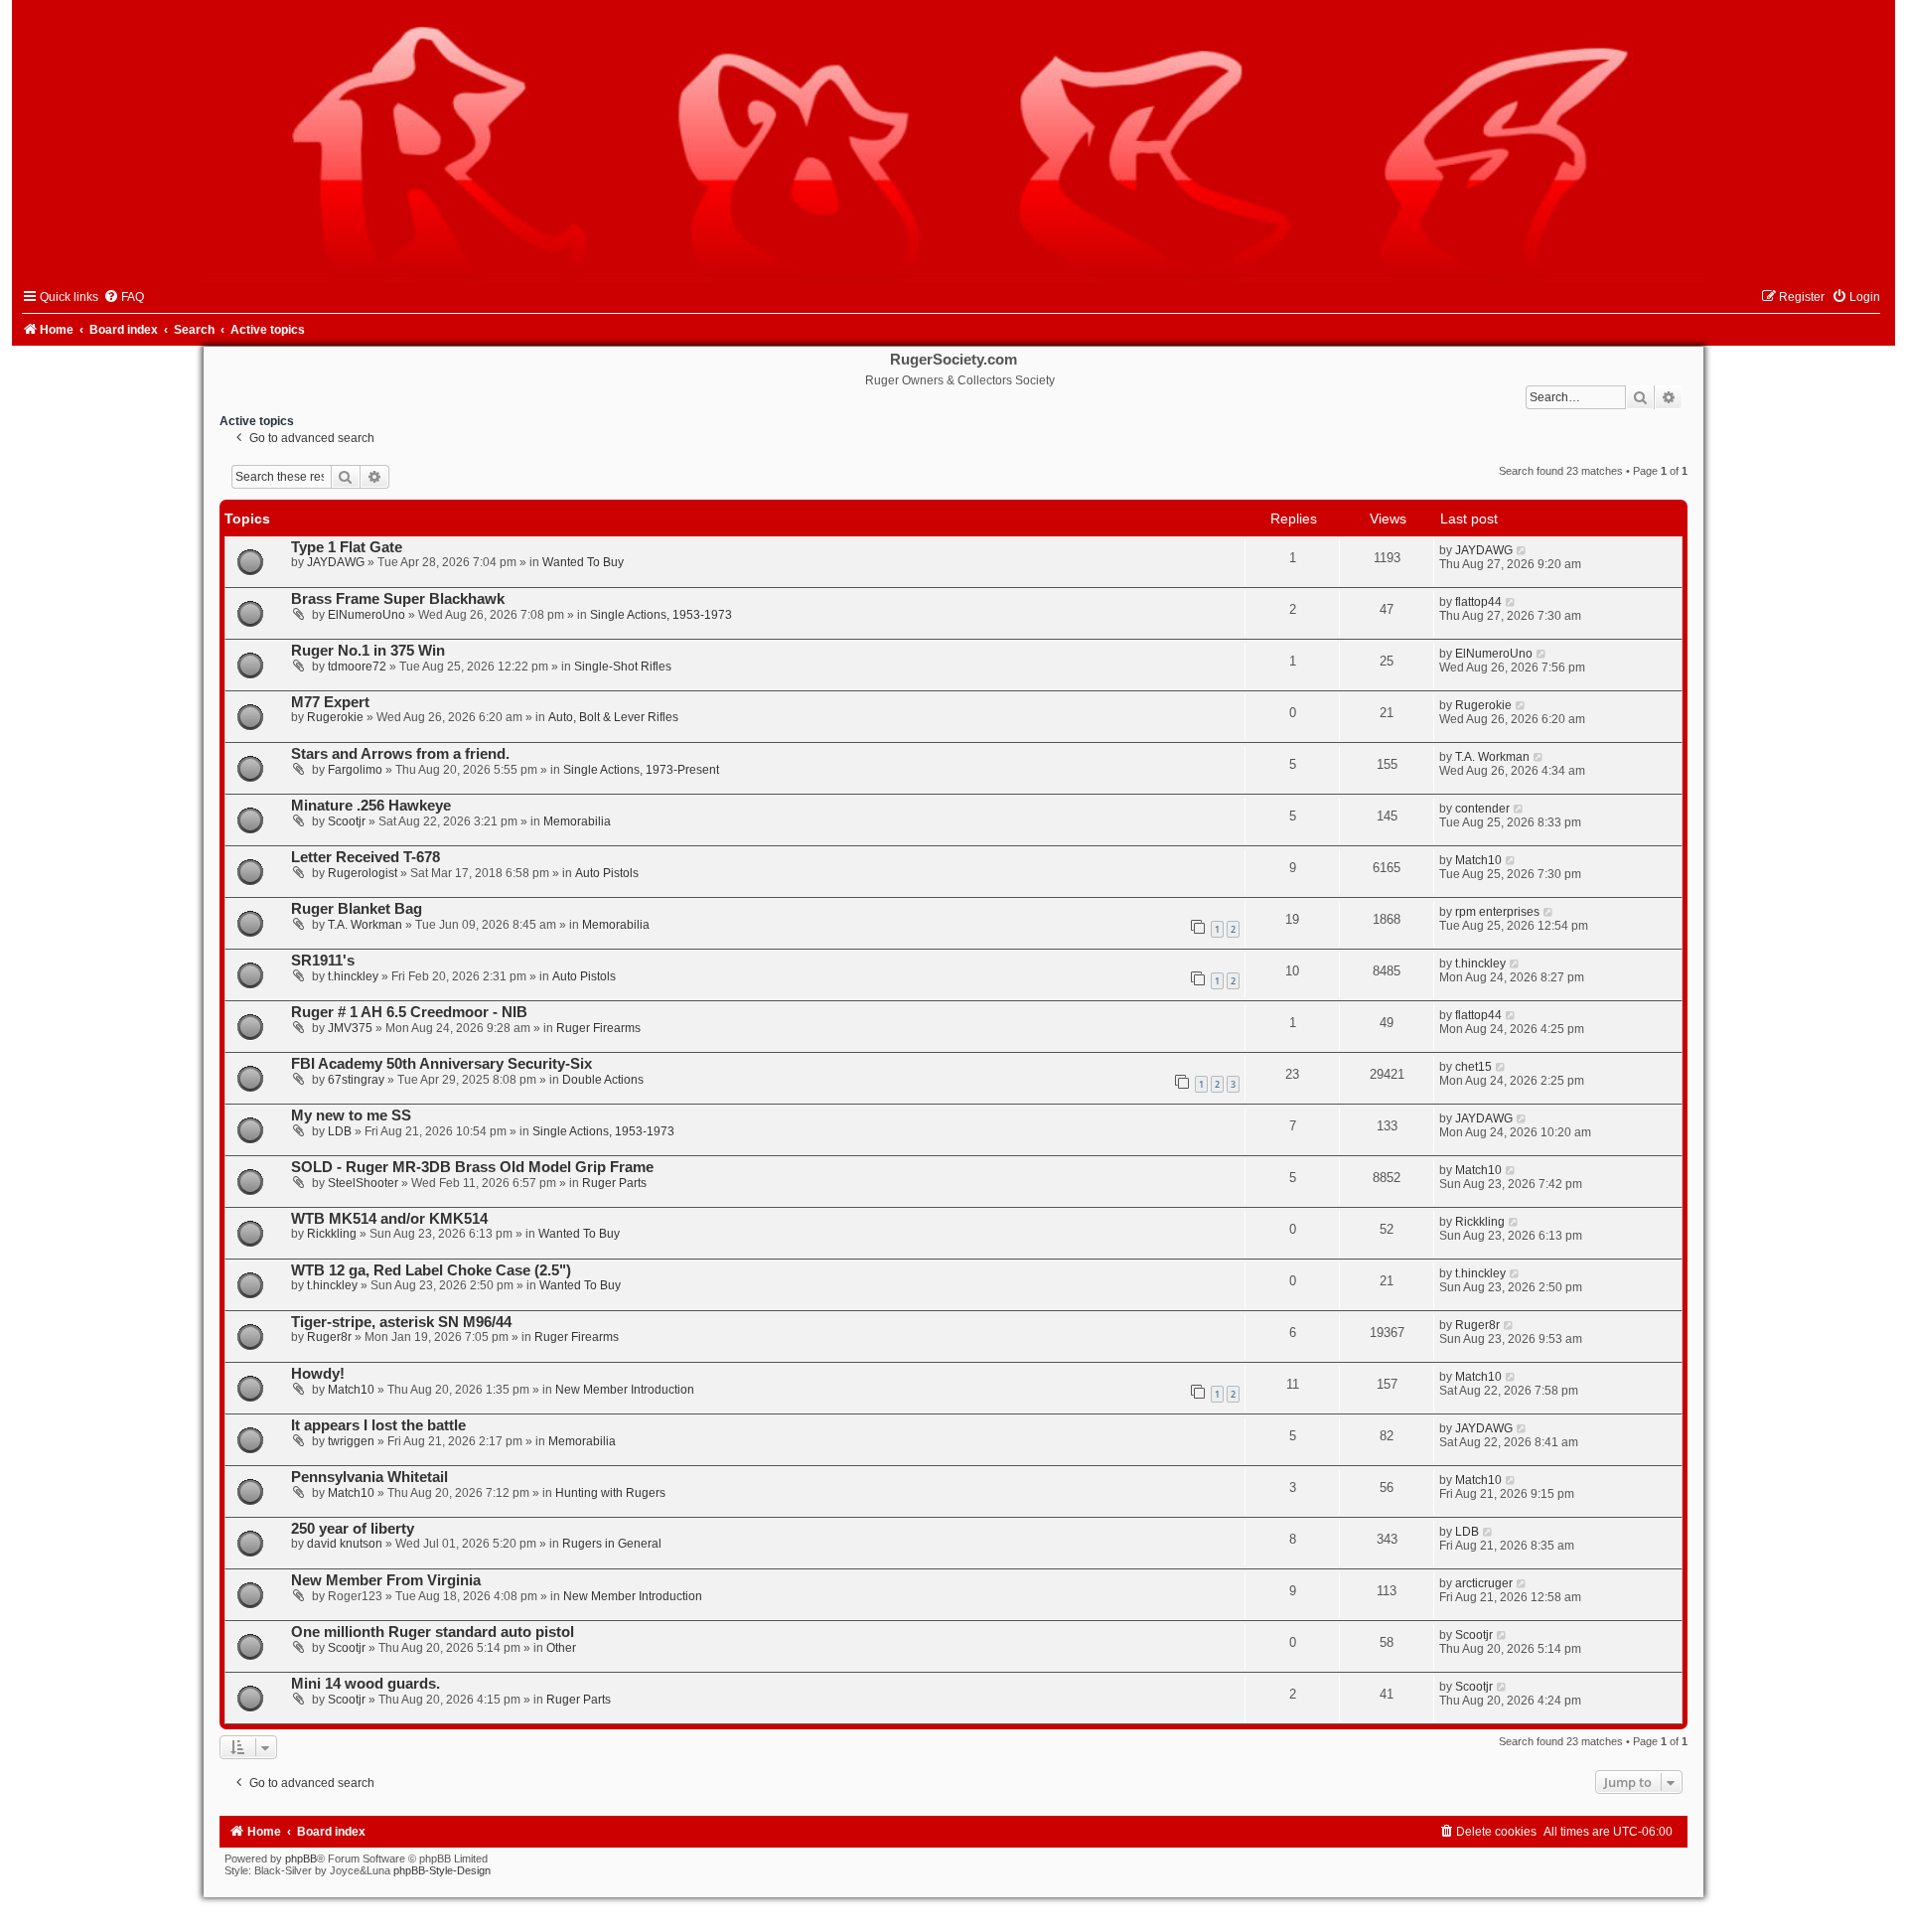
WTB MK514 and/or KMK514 (389, 1219)
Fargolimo (355, 770)
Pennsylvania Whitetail (369, 1477)
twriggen (351, 1441)
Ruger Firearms (598, 1028)
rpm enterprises (1497, 912)
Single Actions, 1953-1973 (661, 615)
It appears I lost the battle (378, 1425)
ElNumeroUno (367, 615)
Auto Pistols (607, 873)
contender (1482, 809)
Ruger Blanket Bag (357, 909)
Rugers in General (612, 1544)
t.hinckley (353, 976)
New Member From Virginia (386, 1580)
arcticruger (1484, 1583)
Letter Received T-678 (366, 857)
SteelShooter (363, 1183)
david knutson (345, 1544)
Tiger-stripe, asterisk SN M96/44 (401, 1322)
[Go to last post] (1522, 550)
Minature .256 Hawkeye (371, 806)
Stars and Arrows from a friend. (400, 754)
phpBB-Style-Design (442, 1870)
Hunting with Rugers (610, 1493)
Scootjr (347, 821)
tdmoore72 (357, 667)
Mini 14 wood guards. (366, 1684)
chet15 (1473, 1067)
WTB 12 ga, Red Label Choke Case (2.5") (431, 1270)
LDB (340, 1131)
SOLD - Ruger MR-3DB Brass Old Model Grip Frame (472, 1167)
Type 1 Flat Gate (347, 547)
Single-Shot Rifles (623, 667)
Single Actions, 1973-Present (641, 770)
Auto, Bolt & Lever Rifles (613, 717)
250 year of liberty (353, 1529)
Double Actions (603, 1080)
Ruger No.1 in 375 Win (368, 651)
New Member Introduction (625, 1390)
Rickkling (332, 1234)
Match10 (1478, 860)
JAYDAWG (336, 562)
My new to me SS (351, 1115)
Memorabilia (577, 821)
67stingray (356, 1080)
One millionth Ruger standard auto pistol (433, 1632)
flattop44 (1478, 602)
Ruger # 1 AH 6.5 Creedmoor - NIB (409, 1012)
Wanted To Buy (583, 562)
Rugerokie (335, 717)
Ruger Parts (614, 1183)
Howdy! (318, 1374)
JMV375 (350, 1028)
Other (561, 1648)
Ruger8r (329, 1337)
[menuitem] (124, 297)
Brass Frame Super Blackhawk (398, 599)
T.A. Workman (1492, 757)
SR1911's (323, 961)
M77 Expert (330, 702)
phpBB (301, 1858)
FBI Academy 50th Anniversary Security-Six (441, 1064)
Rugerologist (363, 873)
